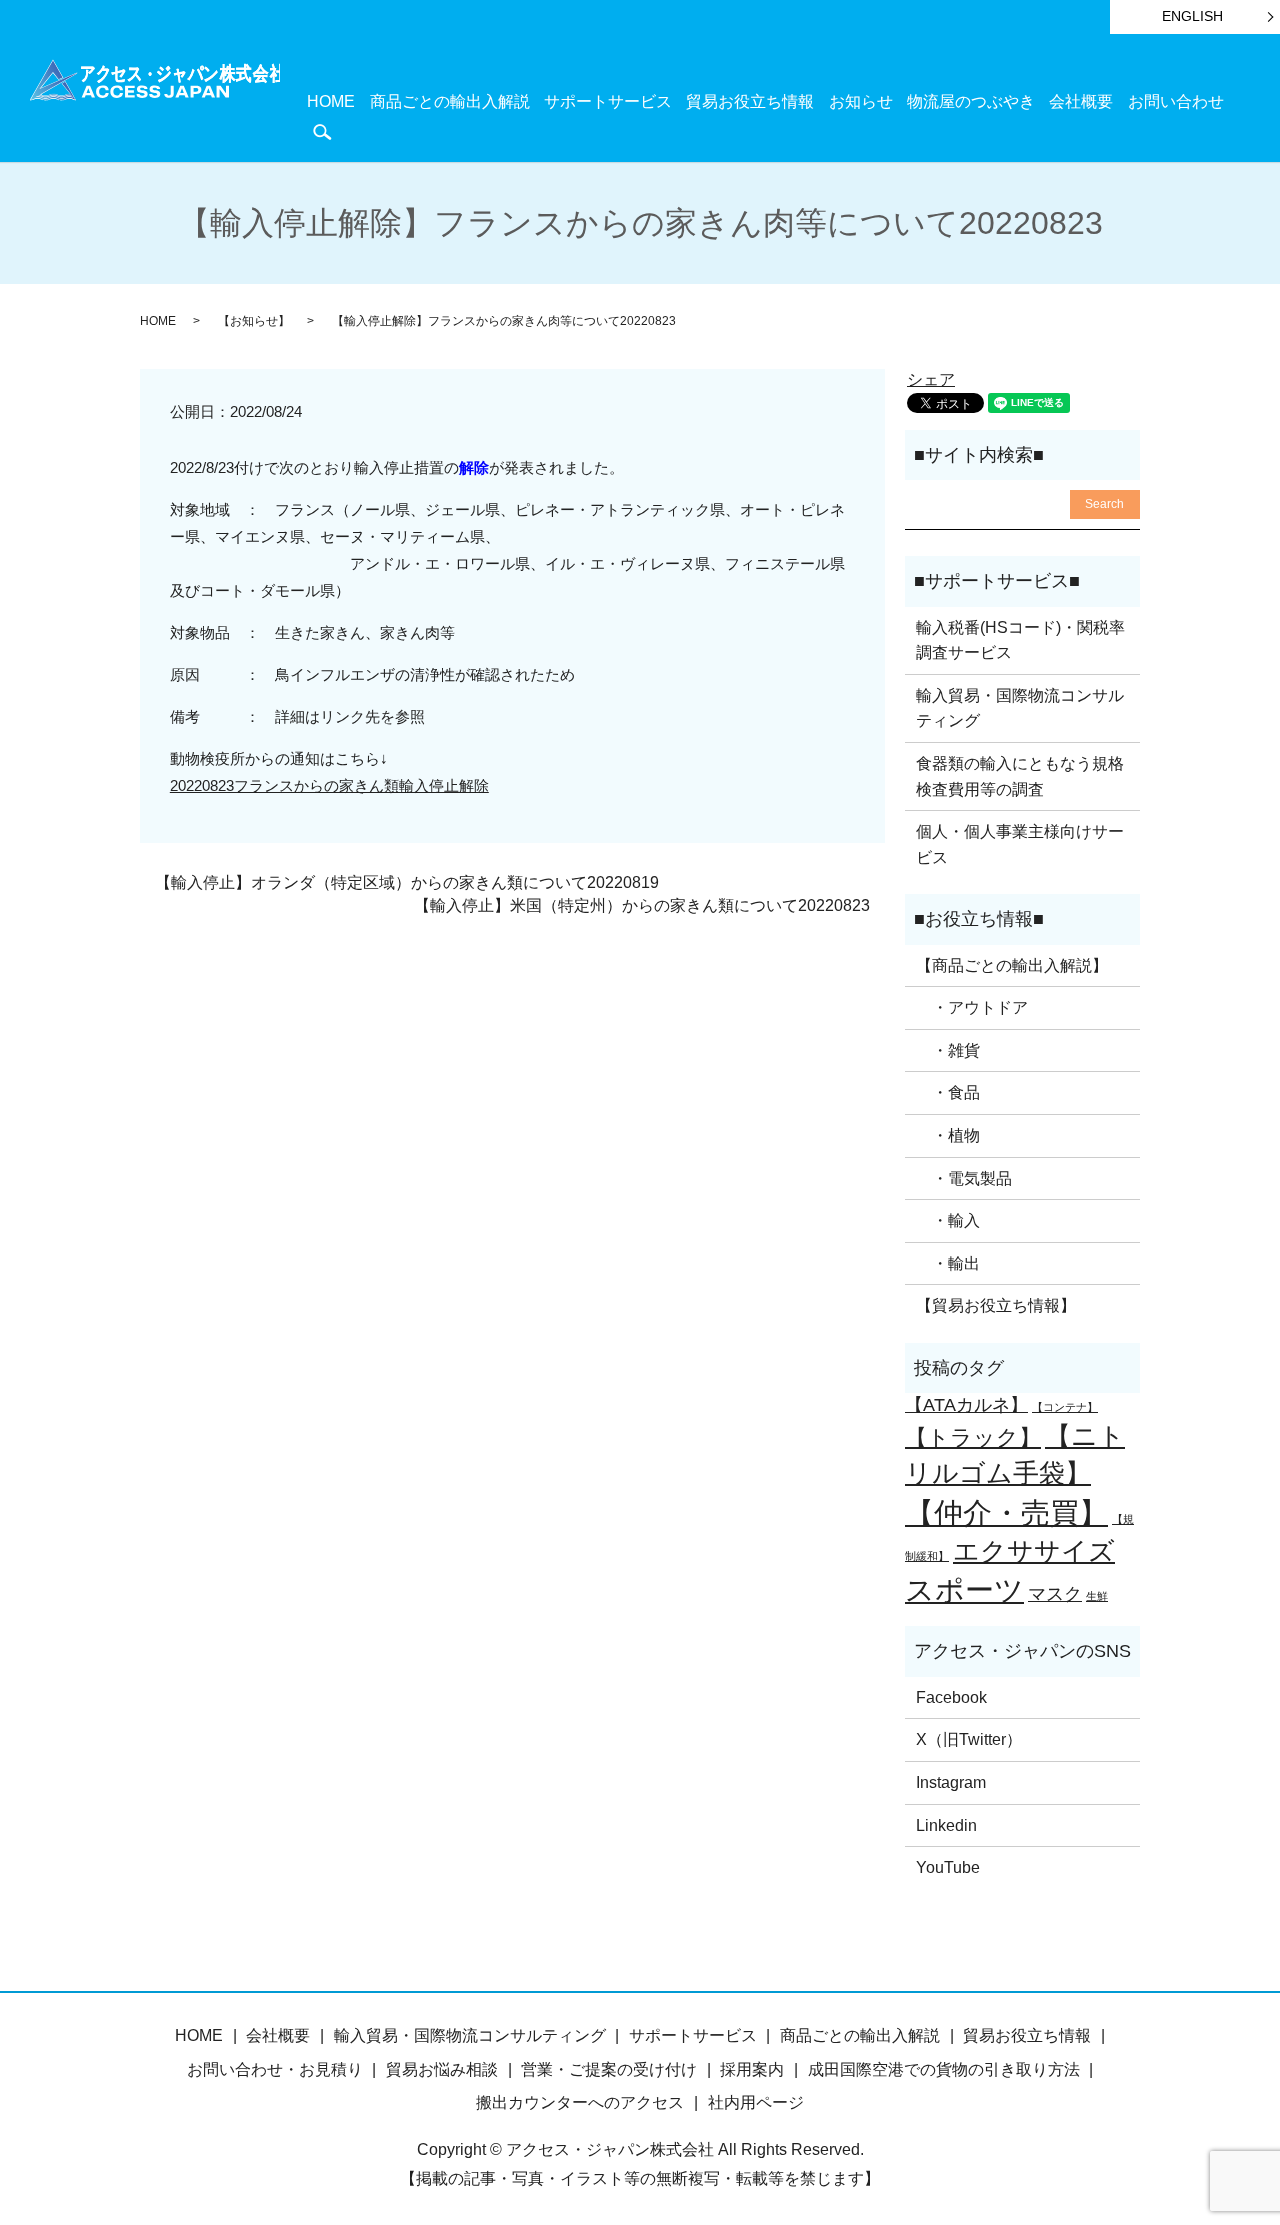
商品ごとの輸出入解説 (450, 101)
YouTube (948, 1867)
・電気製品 (964, 1178)
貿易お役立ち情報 (750, 101)
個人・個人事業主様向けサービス (1020, 844)
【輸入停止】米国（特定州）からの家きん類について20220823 (642, 905)
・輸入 (948, 1220)
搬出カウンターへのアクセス (580, 2102)
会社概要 (1081, 101)
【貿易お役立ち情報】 (996, 1305)
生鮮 (1097, 1596)
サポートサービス (608, 101)
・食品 (948, 1092)
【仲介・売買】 (1006, 1512)
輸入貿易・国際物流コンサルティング (1020, 708)
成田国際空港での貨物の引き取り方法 (944, 2069)
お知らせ (861, 101)
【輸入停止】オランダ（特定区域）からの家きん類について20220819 (407, 882)
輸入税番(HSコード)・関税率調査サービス (1020, 640)
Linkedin (946, 1825)
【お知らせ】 (254, 321)
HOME (331, 101)
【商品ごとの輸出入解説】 (1012, 965)
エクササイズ (1034, 1551)
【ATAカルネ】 (966, 1405)
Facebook (951, 1697)
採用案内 (752, 2069)
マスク (1055, 1594)
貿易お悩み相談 (442, 2069)
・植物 (948, 1135)
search (322, 131)
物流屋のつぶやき (971, 101)
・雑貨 (948, 1050)
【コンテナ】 (1065, 1407)
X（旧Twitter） (969, 1739)
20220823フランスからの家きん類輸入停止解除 (329, 785)
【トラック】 (973, 1437)
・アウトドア (972, 1007)
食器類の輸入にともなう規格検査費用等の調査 (1020, 776)
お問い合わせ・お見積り (275, 2069)
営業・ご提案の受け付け (609, 2069)
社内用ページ (756, 2102)
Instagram (951, 1782)
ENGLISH (1192, 16)
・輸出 (948, 1263)
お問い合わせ (1176, 101)
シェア (931, 379)
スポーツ (964, 1589)
